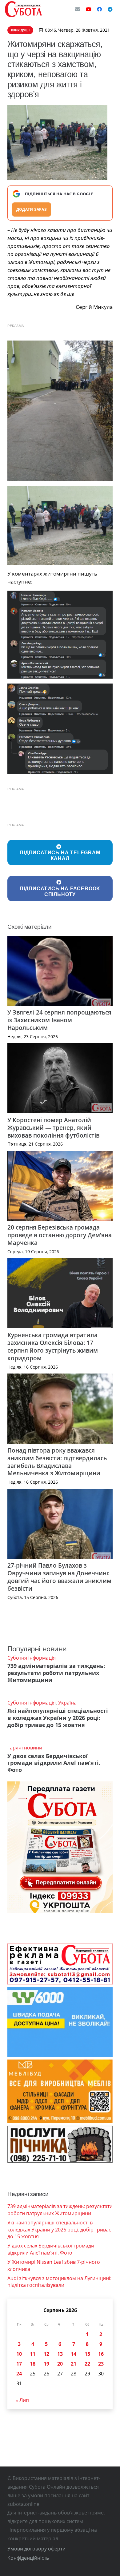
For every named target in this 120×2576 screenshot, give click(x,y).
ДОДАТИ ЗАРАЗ (32, 209)
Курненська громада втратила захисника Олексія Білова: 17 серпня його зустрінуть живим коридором (53, 1346)
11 (33, 2354)
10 (19, 2354)
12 (46, 2354)
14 (74, 2354)
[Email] (78, 9)
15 (87, 2354)
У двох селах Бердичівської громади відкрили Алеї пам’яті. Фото (54, 1763)
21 (74, 2364)
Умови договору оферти (36, 2549)
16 (101, 2354)
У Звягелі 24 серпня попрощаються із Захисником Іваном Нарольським (59, 1020)
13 (60, 2354)
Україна (67, 1703)
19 (46, 2364)
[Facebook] (99, 9)
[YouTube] (89, 9)
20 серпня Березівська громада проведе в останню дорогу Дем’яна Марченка (60, 1235)
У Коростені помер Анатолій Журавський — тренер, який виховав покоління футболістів (53, 1128)
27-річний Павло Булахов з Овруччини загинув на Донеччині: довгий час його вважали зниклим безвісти (59, 1577)
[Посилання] (23, 9)
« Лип (22, 2400)
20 (60, 2364)
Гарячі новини (25, 1748)
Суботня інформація (32, 1658)
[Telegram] (110, 9)
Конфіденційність (28, 2558)
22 (87, 2364)
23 (101, 2364)
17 (19, 2364)
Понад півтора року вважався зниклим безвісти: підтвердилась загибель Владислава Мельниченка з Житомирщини (57, 1462)
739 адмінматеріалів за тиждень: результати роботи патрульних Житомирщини (56, 1673)
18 (33, 2364)
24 (19, 2374)
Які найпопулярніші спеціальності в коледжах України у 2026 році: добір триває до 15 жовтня (58, 1718)
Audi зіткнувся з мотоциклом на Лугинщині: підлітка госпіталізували (59, 2282)
